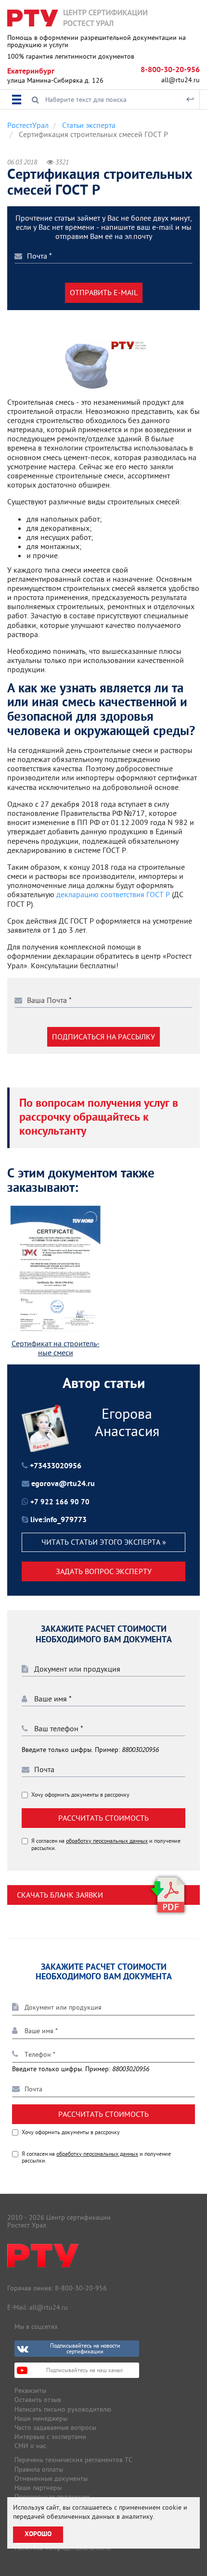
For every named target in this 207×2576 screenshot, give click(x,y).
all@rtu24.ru (181, 80)
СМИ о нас (30, 2446)
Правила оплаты (39, 2469)
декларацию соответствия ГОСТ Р (114, 894)
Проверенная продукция (52, 2497)
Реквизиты (30, 2390)
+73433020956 (56, 1466)
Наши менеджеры (41, 2418)
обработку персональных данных (107, 1841)
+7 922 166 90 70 (60, 1503)
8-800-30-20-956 (170, 70)
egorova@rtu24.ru (63, 1484)
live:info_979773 (58, 1520)
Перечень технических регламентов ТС (73, 2460)
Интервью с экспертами (50, 2437)
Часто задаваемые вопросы (55, 2427)
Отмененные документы (51, 2478)
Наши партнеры (38, 2488)
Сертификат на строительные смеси (56, 1348)
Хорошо (38, 2534)
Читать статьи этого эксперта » (104, 1542)
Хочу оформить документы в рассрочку (80, 1795)
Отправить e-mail (104, 292)
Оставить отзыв (38, 2400)
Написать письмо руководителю (63, 2409)
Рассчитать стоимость (103, 1818)
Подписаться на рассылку (103, 1037)
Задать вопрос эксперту (104, 1571)
